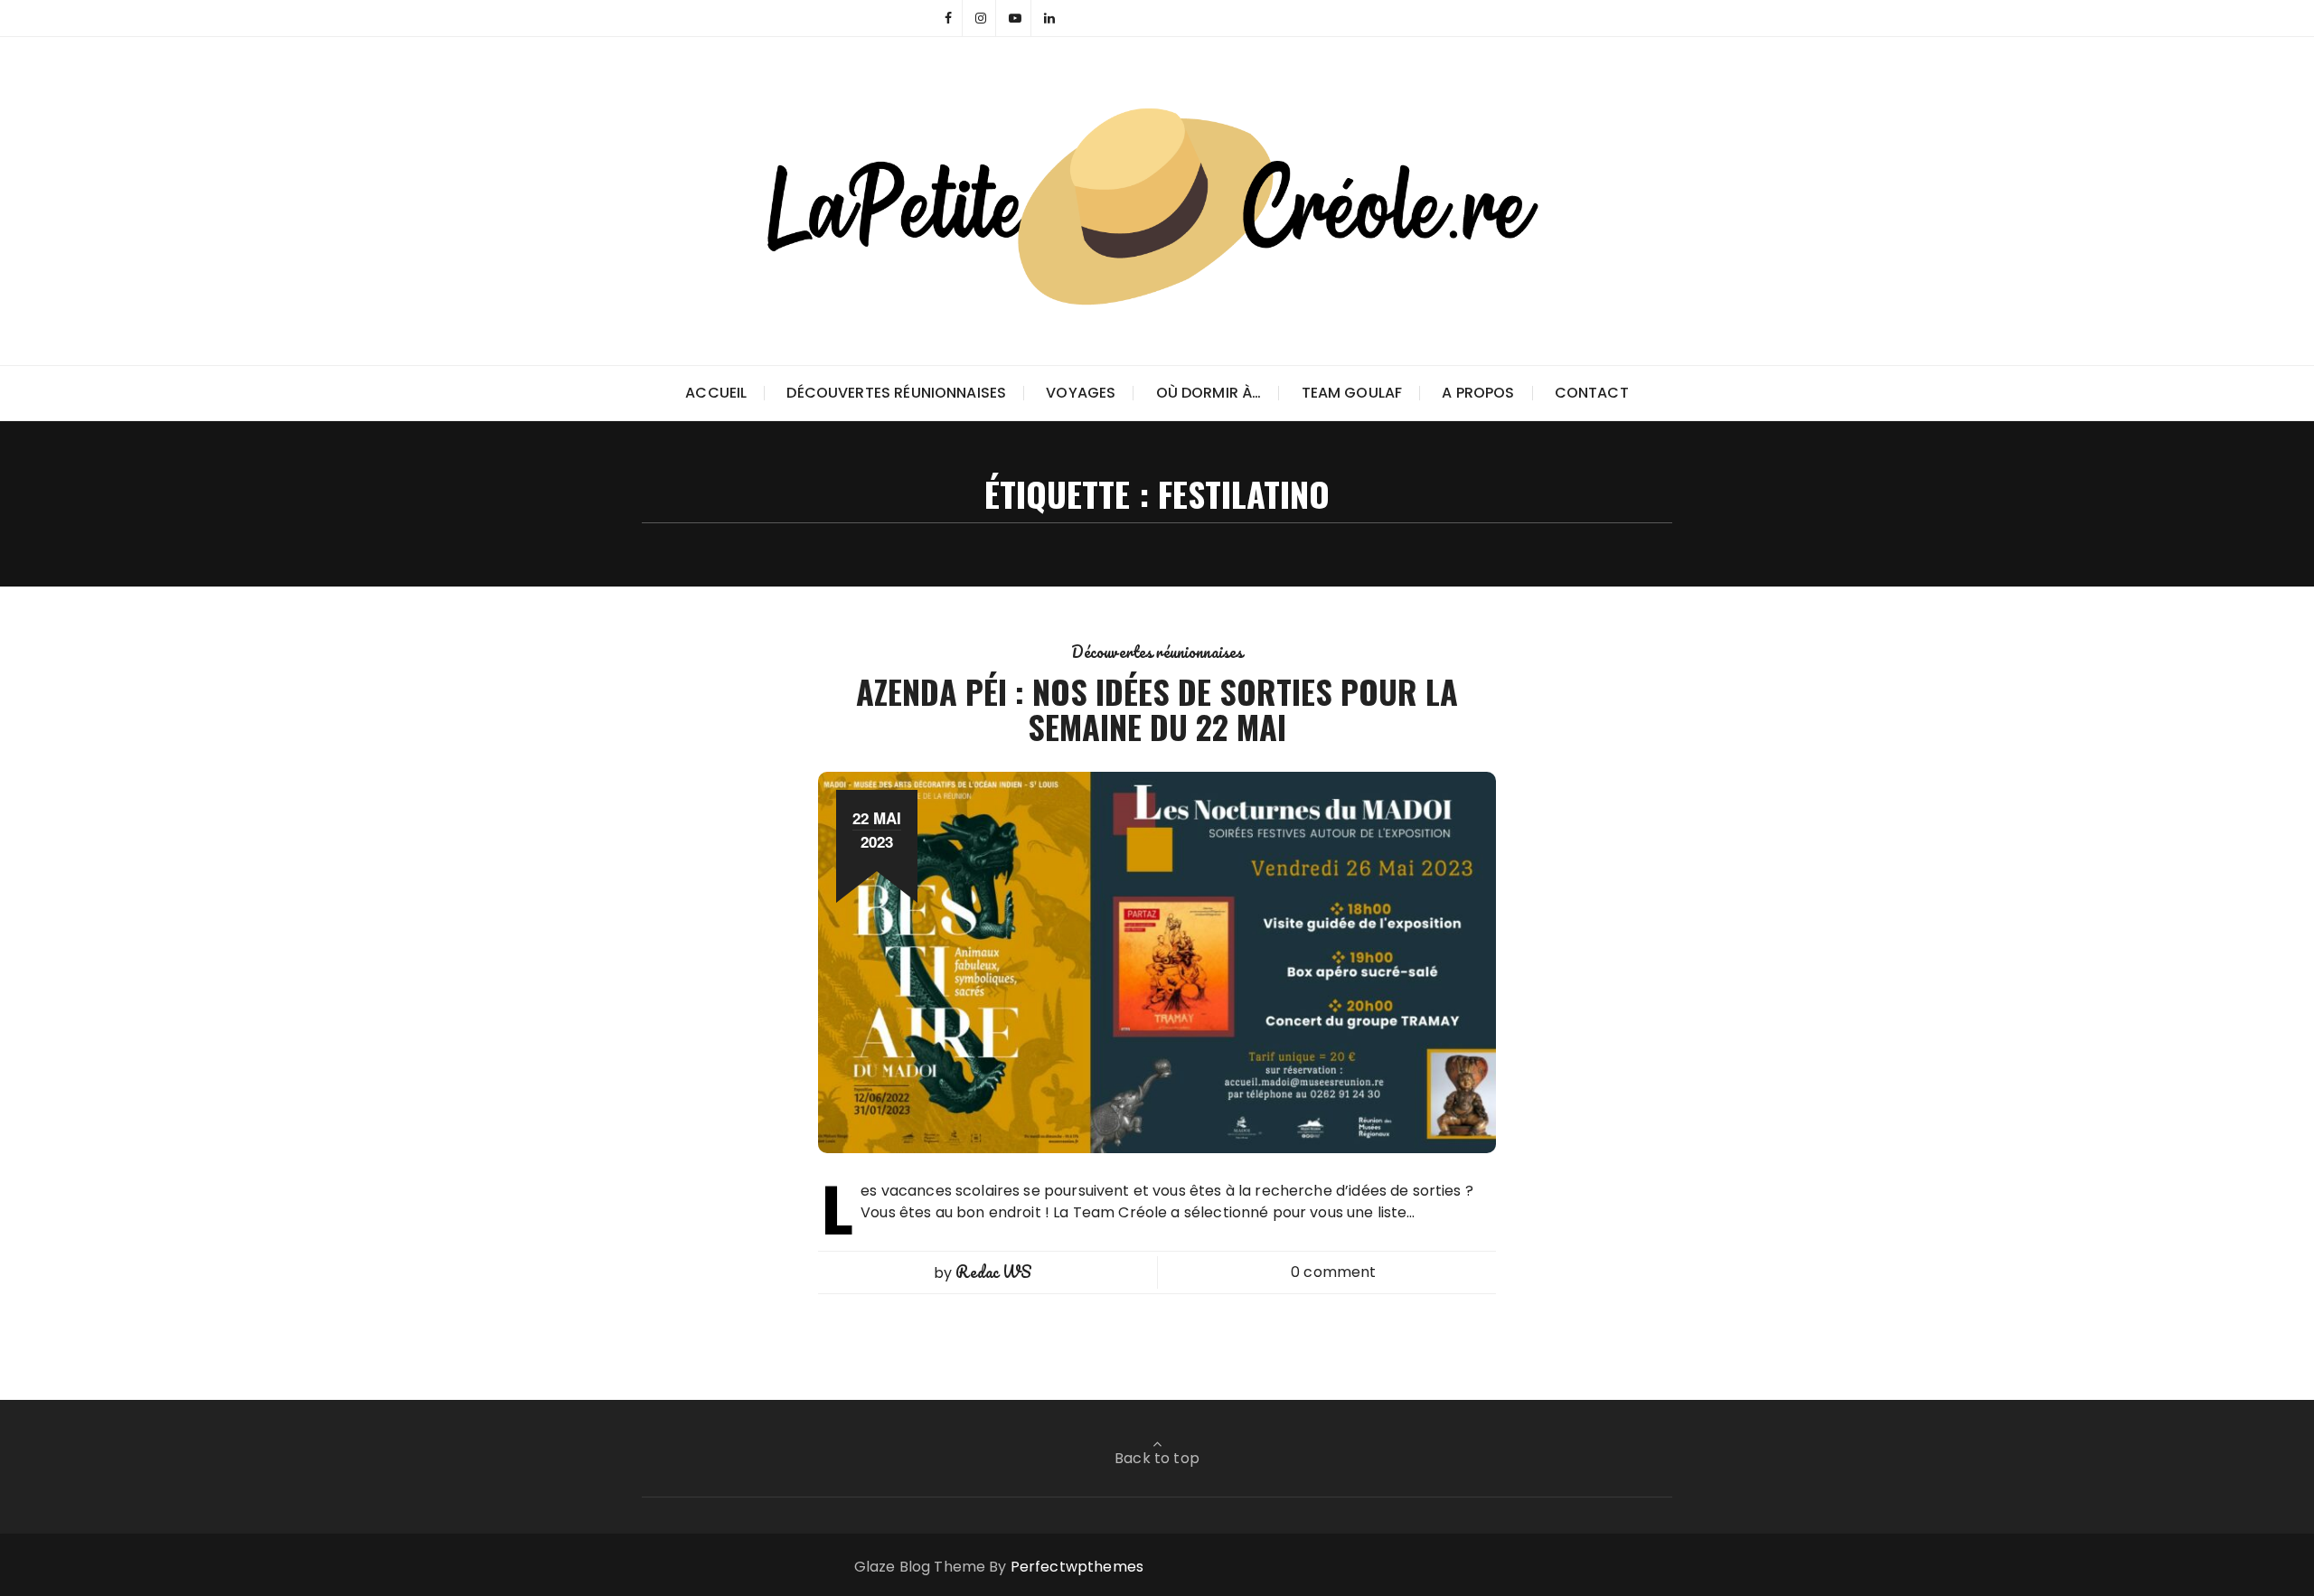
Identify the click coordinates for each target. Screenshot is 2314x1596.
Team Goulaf (1352, 393)
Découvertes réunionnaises (896, 393)
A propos (1478, 393)
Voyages (1081, 393)
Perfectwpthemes (1077, 1567)
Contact (1592, 393)
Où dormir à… (1209, 393)
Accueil (716, 393)
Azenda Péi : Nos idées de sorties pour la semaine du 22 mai (1157, 709)
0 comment (1333, 1272)
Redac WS (993, 1272)
